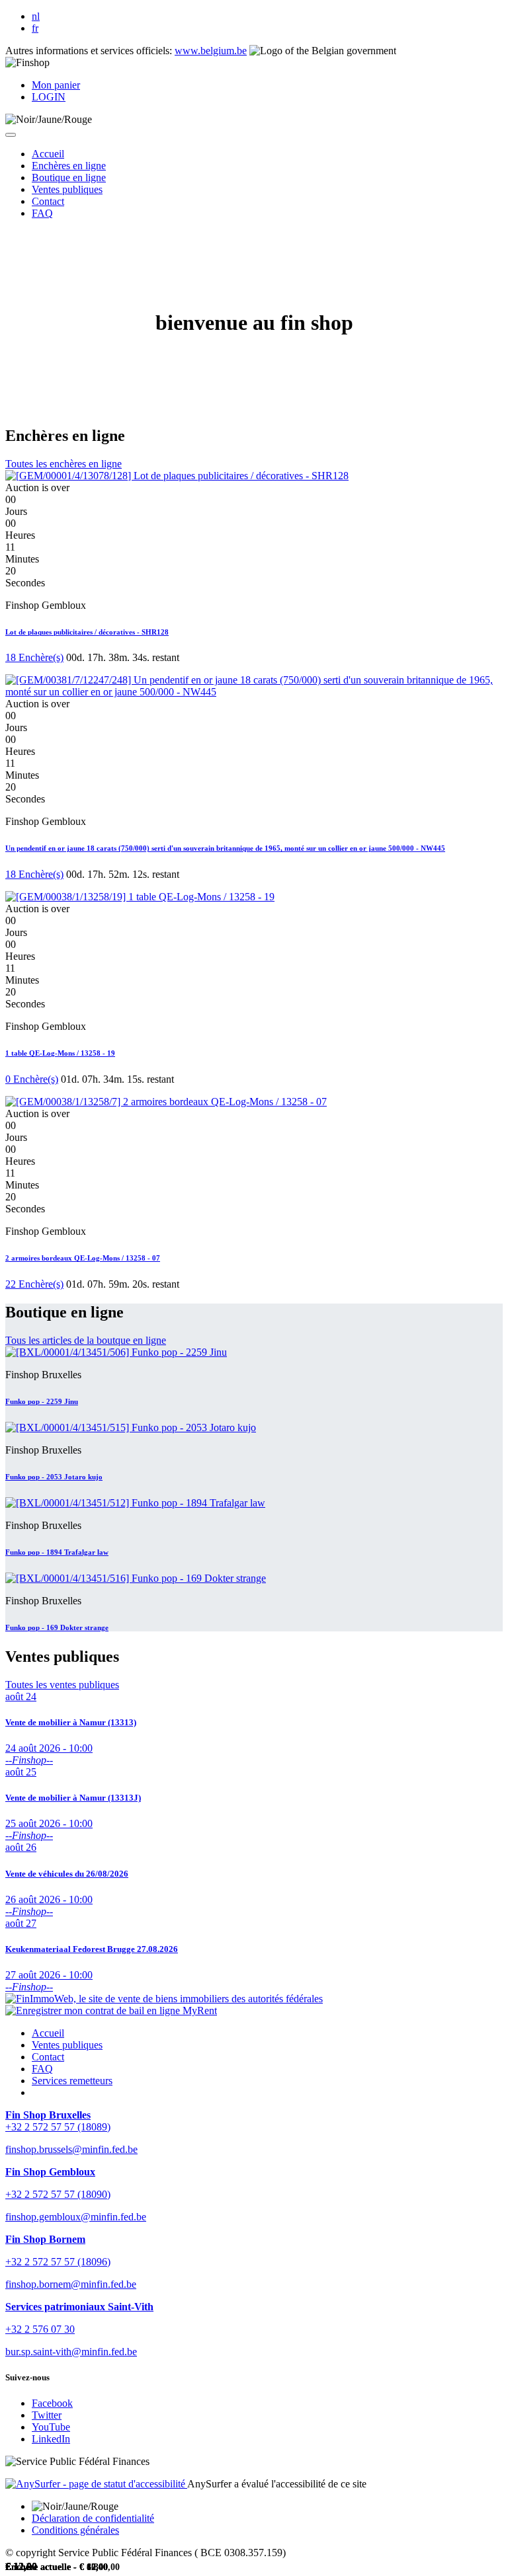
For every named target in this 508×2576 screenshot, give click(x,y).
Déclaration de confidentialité (93, 2518)
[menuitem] (48, 154)
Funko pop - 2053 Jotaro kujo (54, 1477)
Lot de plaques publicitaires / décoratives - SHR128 (87, 632)
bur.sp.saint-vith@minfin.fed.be (71, 2352)
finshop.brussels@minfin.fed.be (71, 2149)
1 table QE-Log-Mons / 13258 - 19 (60, 1053)
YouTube (51, 2427)
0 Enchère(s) (32, 1079)
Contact (48, 2057)
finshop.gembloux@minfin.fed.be (76, 2217)
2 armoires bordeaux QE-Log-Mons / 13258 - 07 (83, 1258)
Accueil (48, 2033)
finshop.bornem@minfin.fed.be (71, 2284)
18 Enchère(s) (34, 657)
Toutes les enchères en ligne (63, 464)
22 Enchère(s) (34, 1284)
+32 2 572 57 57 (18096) (58, 2262)
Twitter (47, 2415)
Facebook (52, 2403)
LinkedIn (51, 2439)
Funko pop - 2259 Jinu (42, 1401)
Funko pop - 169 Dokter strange (57, 1627)
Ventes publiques (67, 2045)
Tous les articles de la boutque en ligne (86, 1340)
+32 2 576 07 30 (40, 2329)
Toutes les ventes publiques (62, 1685)
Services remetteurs (72, 2081)
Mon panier (56, 85)
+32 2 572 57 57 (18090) (58, 2194)
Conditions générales (75, 2530)
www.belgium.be (211, 51)
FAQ (42, 2069)
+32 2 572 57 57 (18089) (58, 2127)
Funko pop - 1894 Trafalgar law (57, 1552)
